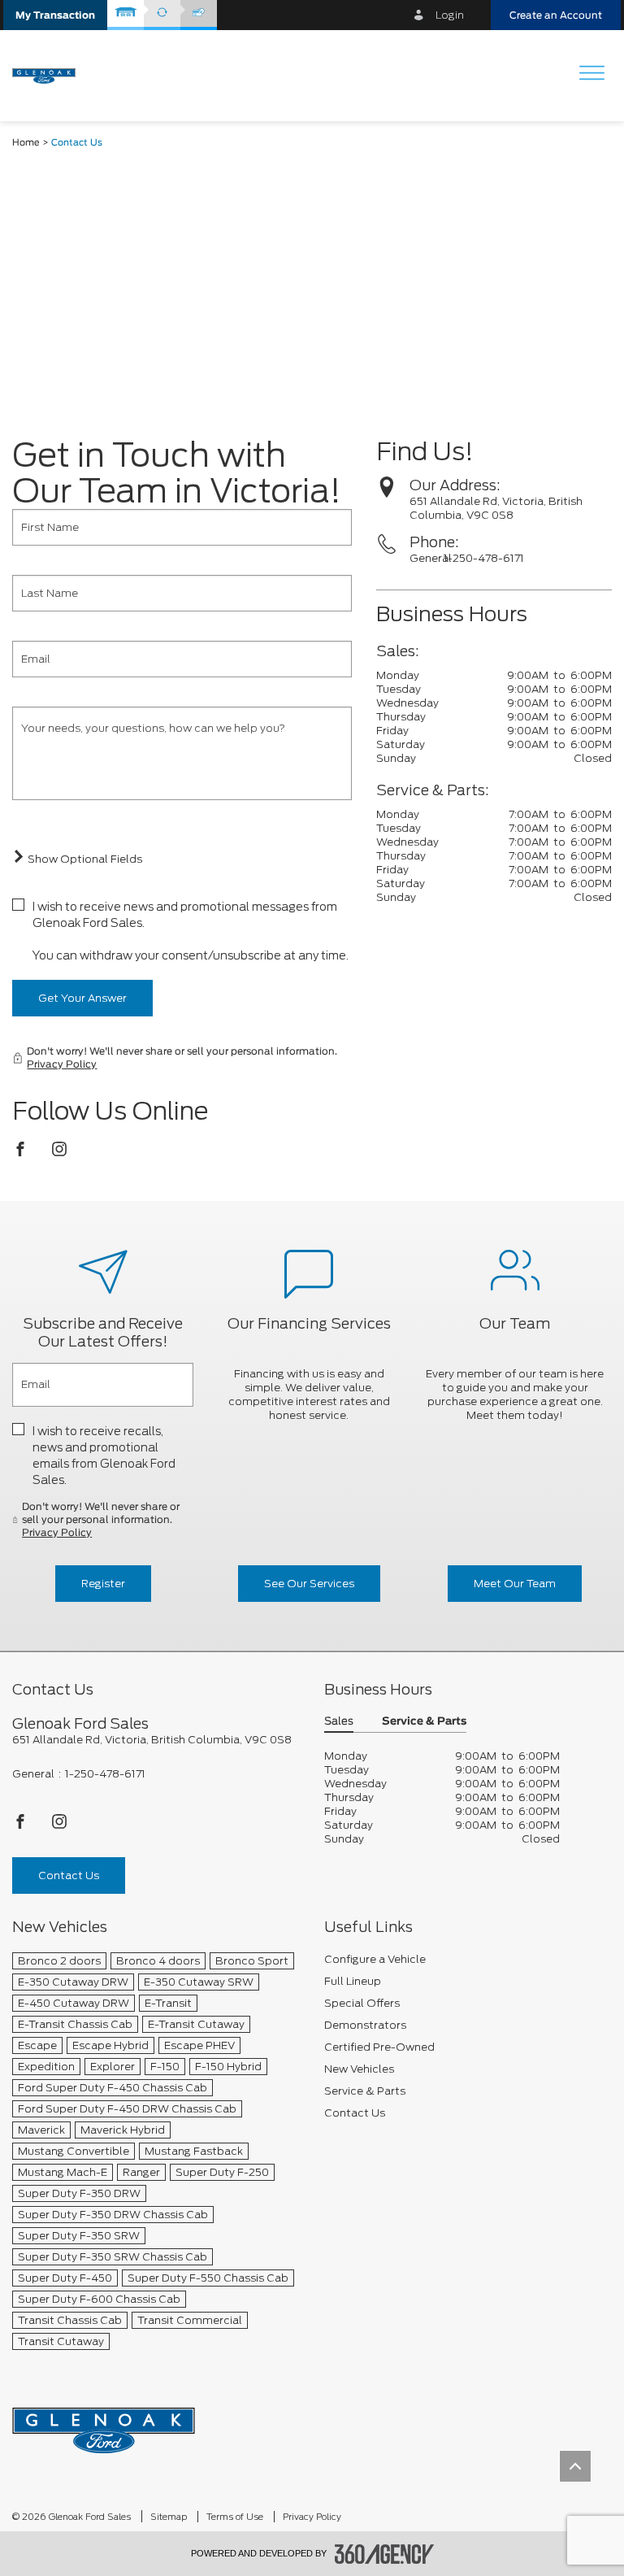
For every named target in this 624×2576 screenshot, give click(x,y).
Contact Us (69, 1875)
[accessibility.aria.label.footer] (384, 2554)
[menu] (591, 74)
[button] (55, 15)
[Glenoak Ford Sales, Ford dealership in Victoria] (50, 75)
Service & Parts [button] (424, 1722)
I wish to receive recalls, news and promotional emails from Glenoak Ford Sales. (104, 1456)
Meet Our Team (515, 1584)
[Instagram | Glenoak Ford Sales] (59, 1153)
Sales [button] (339, 1722)
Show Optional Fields (84, 859)
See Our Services (309, 1584)
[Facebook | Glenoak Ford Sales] (22, 1153)
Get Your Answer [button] (82, 998)
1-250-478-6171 (484, 558)
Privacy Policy (62, 1064)
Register (103, 1584)
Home (26, 143)
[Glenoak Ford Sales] (104, 2425)
